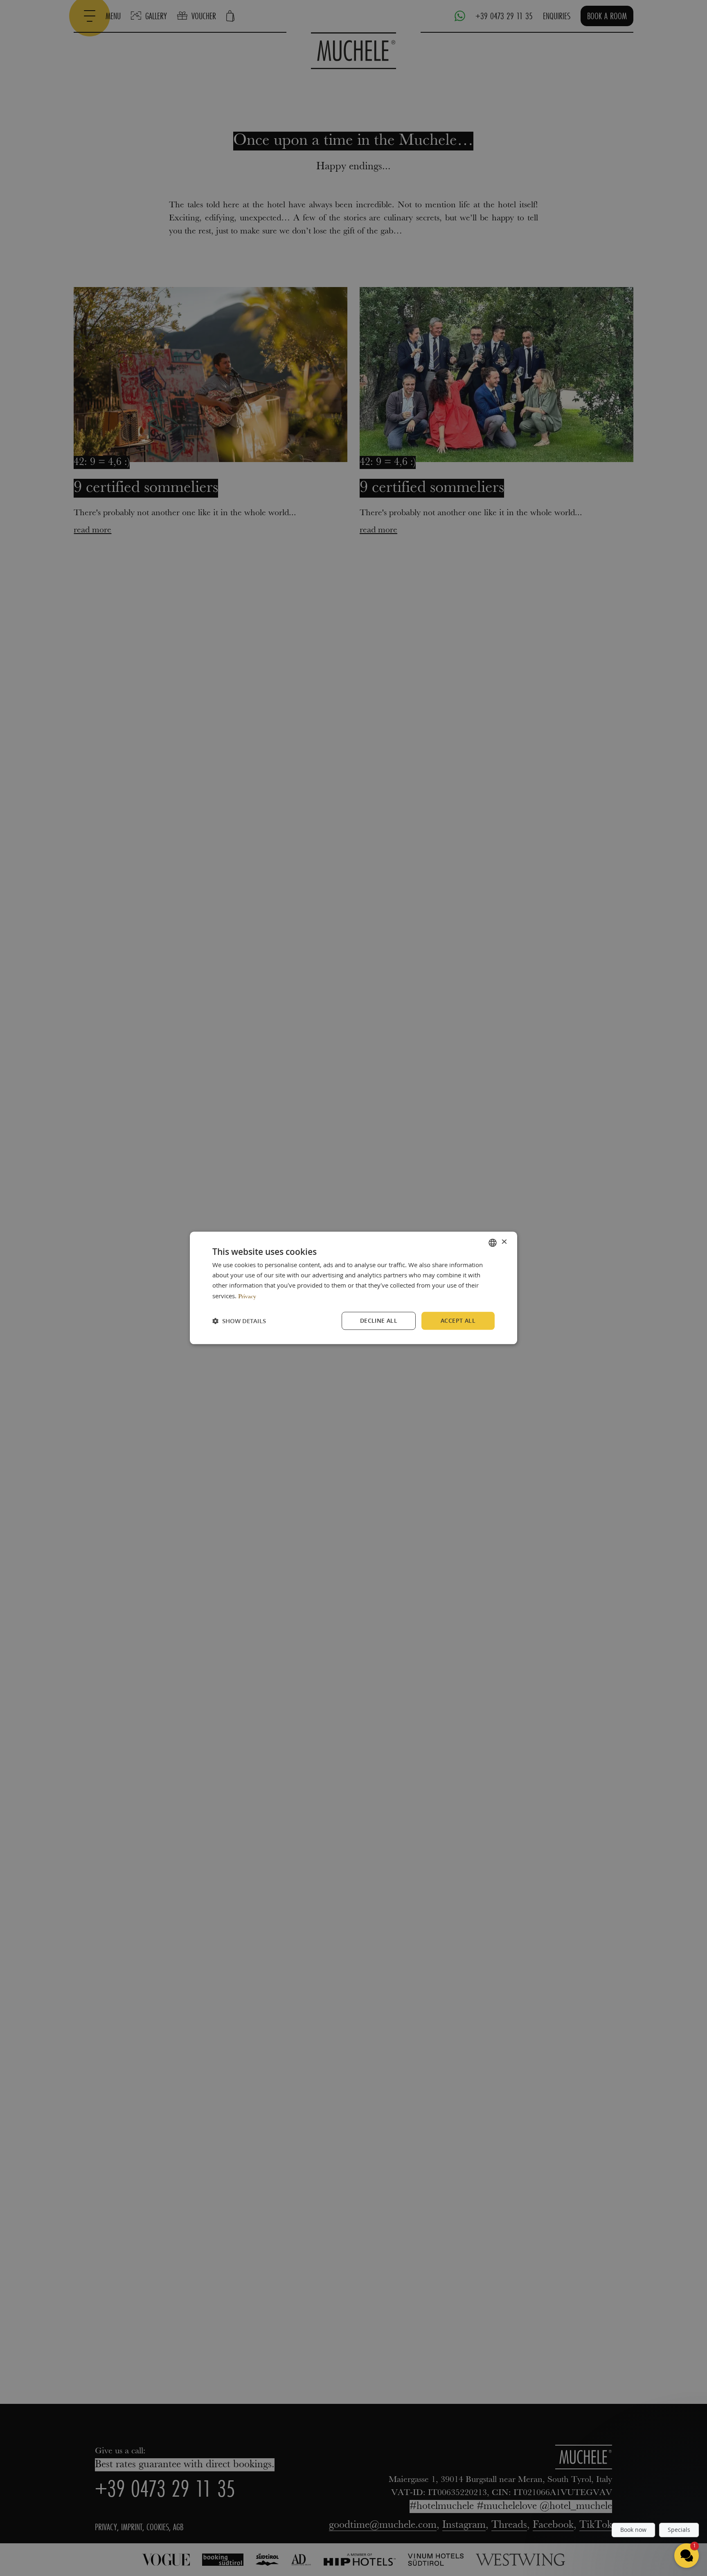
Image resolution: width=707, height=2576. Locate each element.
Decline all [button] (379, 1321)
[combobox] (493, 1243)
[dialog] (353, 1288)
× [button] (504, 1242)
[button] (239, 1321)
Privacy (247, 1297)
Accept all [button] (458, 1321)
